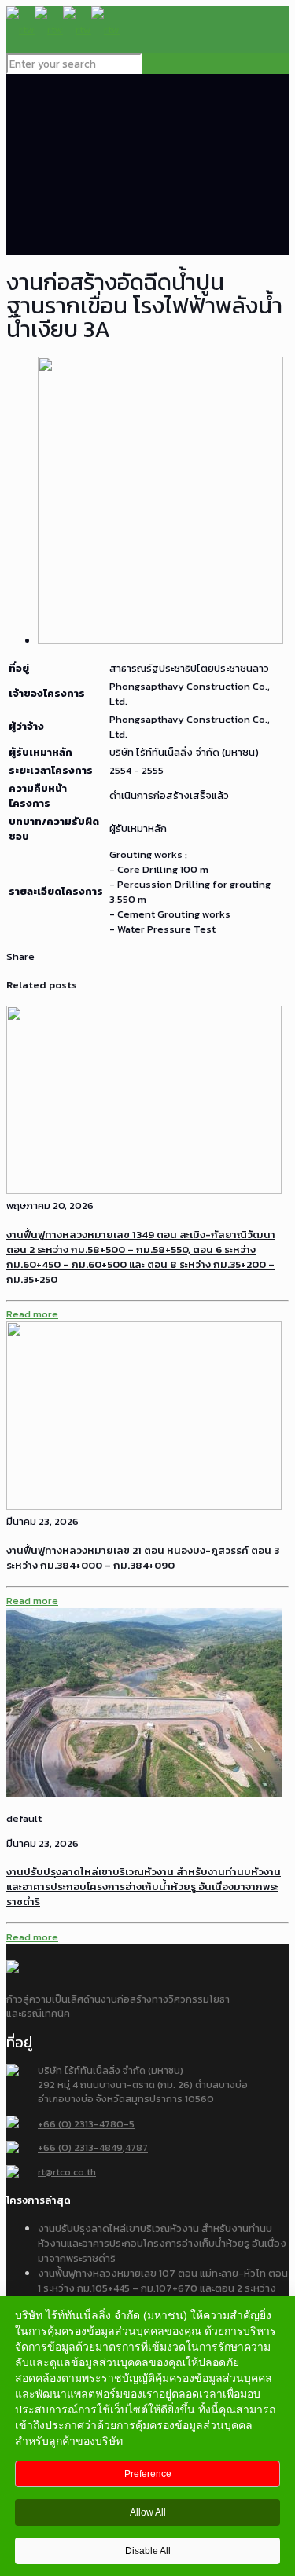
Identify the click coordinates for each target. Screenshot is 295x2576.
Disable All (148, 2551)
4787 (136, 2147)
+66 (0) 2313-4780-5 (86, 2124)
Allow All (148, 2512)
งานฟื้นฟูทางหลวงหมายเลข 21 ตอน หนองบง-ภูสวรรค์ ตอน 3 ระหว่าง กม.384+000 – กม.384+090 (143, 1558)
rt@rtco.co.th (67, 2172)
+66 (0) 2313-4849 (80, 2147)
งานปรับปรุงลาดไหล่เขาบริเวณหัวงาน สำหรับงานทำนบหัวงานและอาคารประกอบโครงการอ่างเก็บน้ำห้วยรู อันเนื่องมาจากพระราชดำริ (144, 1887)
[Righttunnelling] (63, 29)
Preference (148, 2474)
